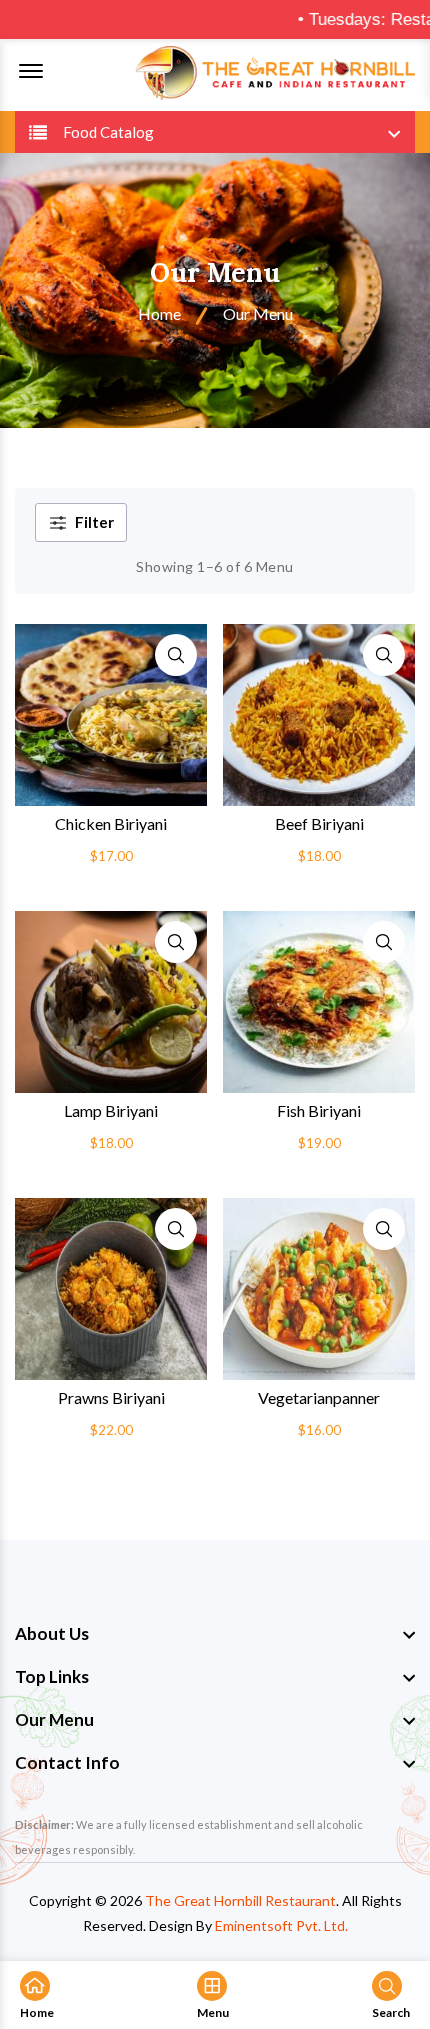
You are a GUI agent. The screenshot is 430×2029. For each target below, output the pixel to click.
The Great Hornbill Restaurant (240, 1900)
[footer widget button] (215, 1634)
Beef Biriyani (319, 824)
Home (159, 313)
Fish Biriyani (319, 1111)
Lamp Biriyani (111, 1111)
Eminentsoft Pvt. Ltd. (281, 1925)
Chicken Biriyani (111, 824)
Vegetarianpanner (319, 1398)
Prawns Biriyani (111, 1398)
